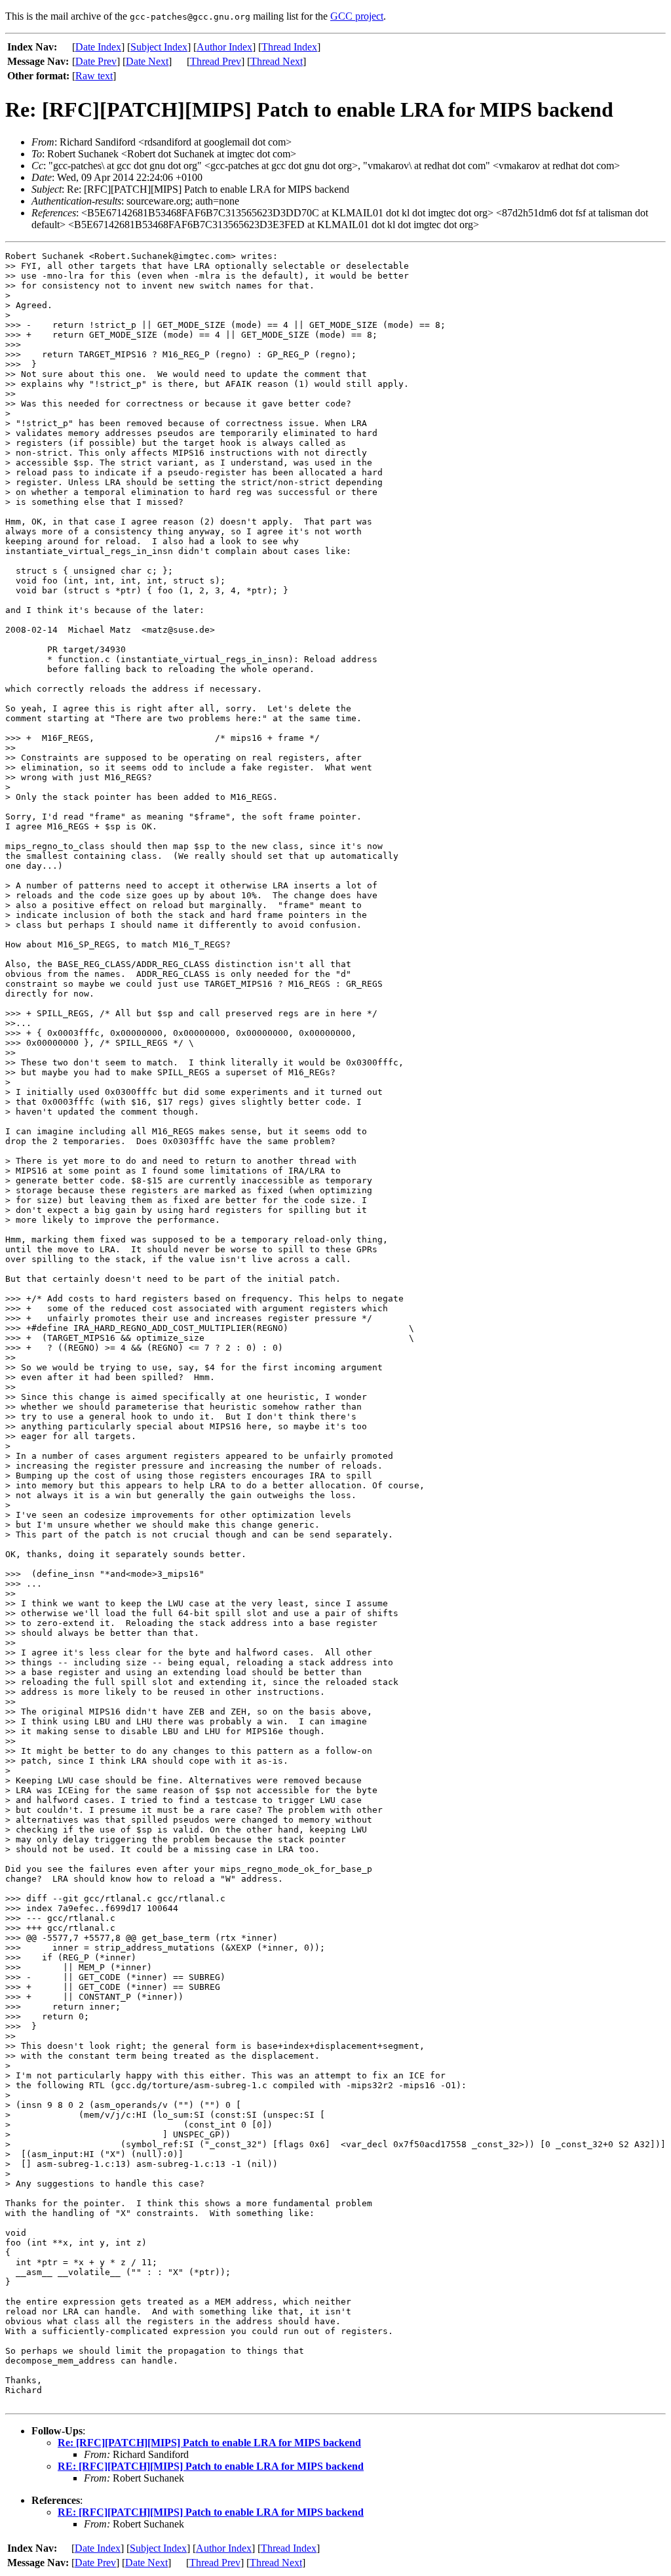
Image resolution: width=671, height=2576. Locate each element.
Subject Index (159, 47)
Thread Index (289, 47)
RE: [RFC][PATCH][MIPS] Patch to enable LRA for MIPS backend (211, 2466)
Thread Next (277, 61)
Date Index (98, 47)
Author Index (224, 47)
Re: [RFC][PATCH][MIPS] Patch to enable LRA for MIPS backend (209, 2443)
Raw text (94, 76)
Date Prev (96, 61)
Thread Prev (216, 61)
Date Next (147, 61)
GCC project (357, 16)
